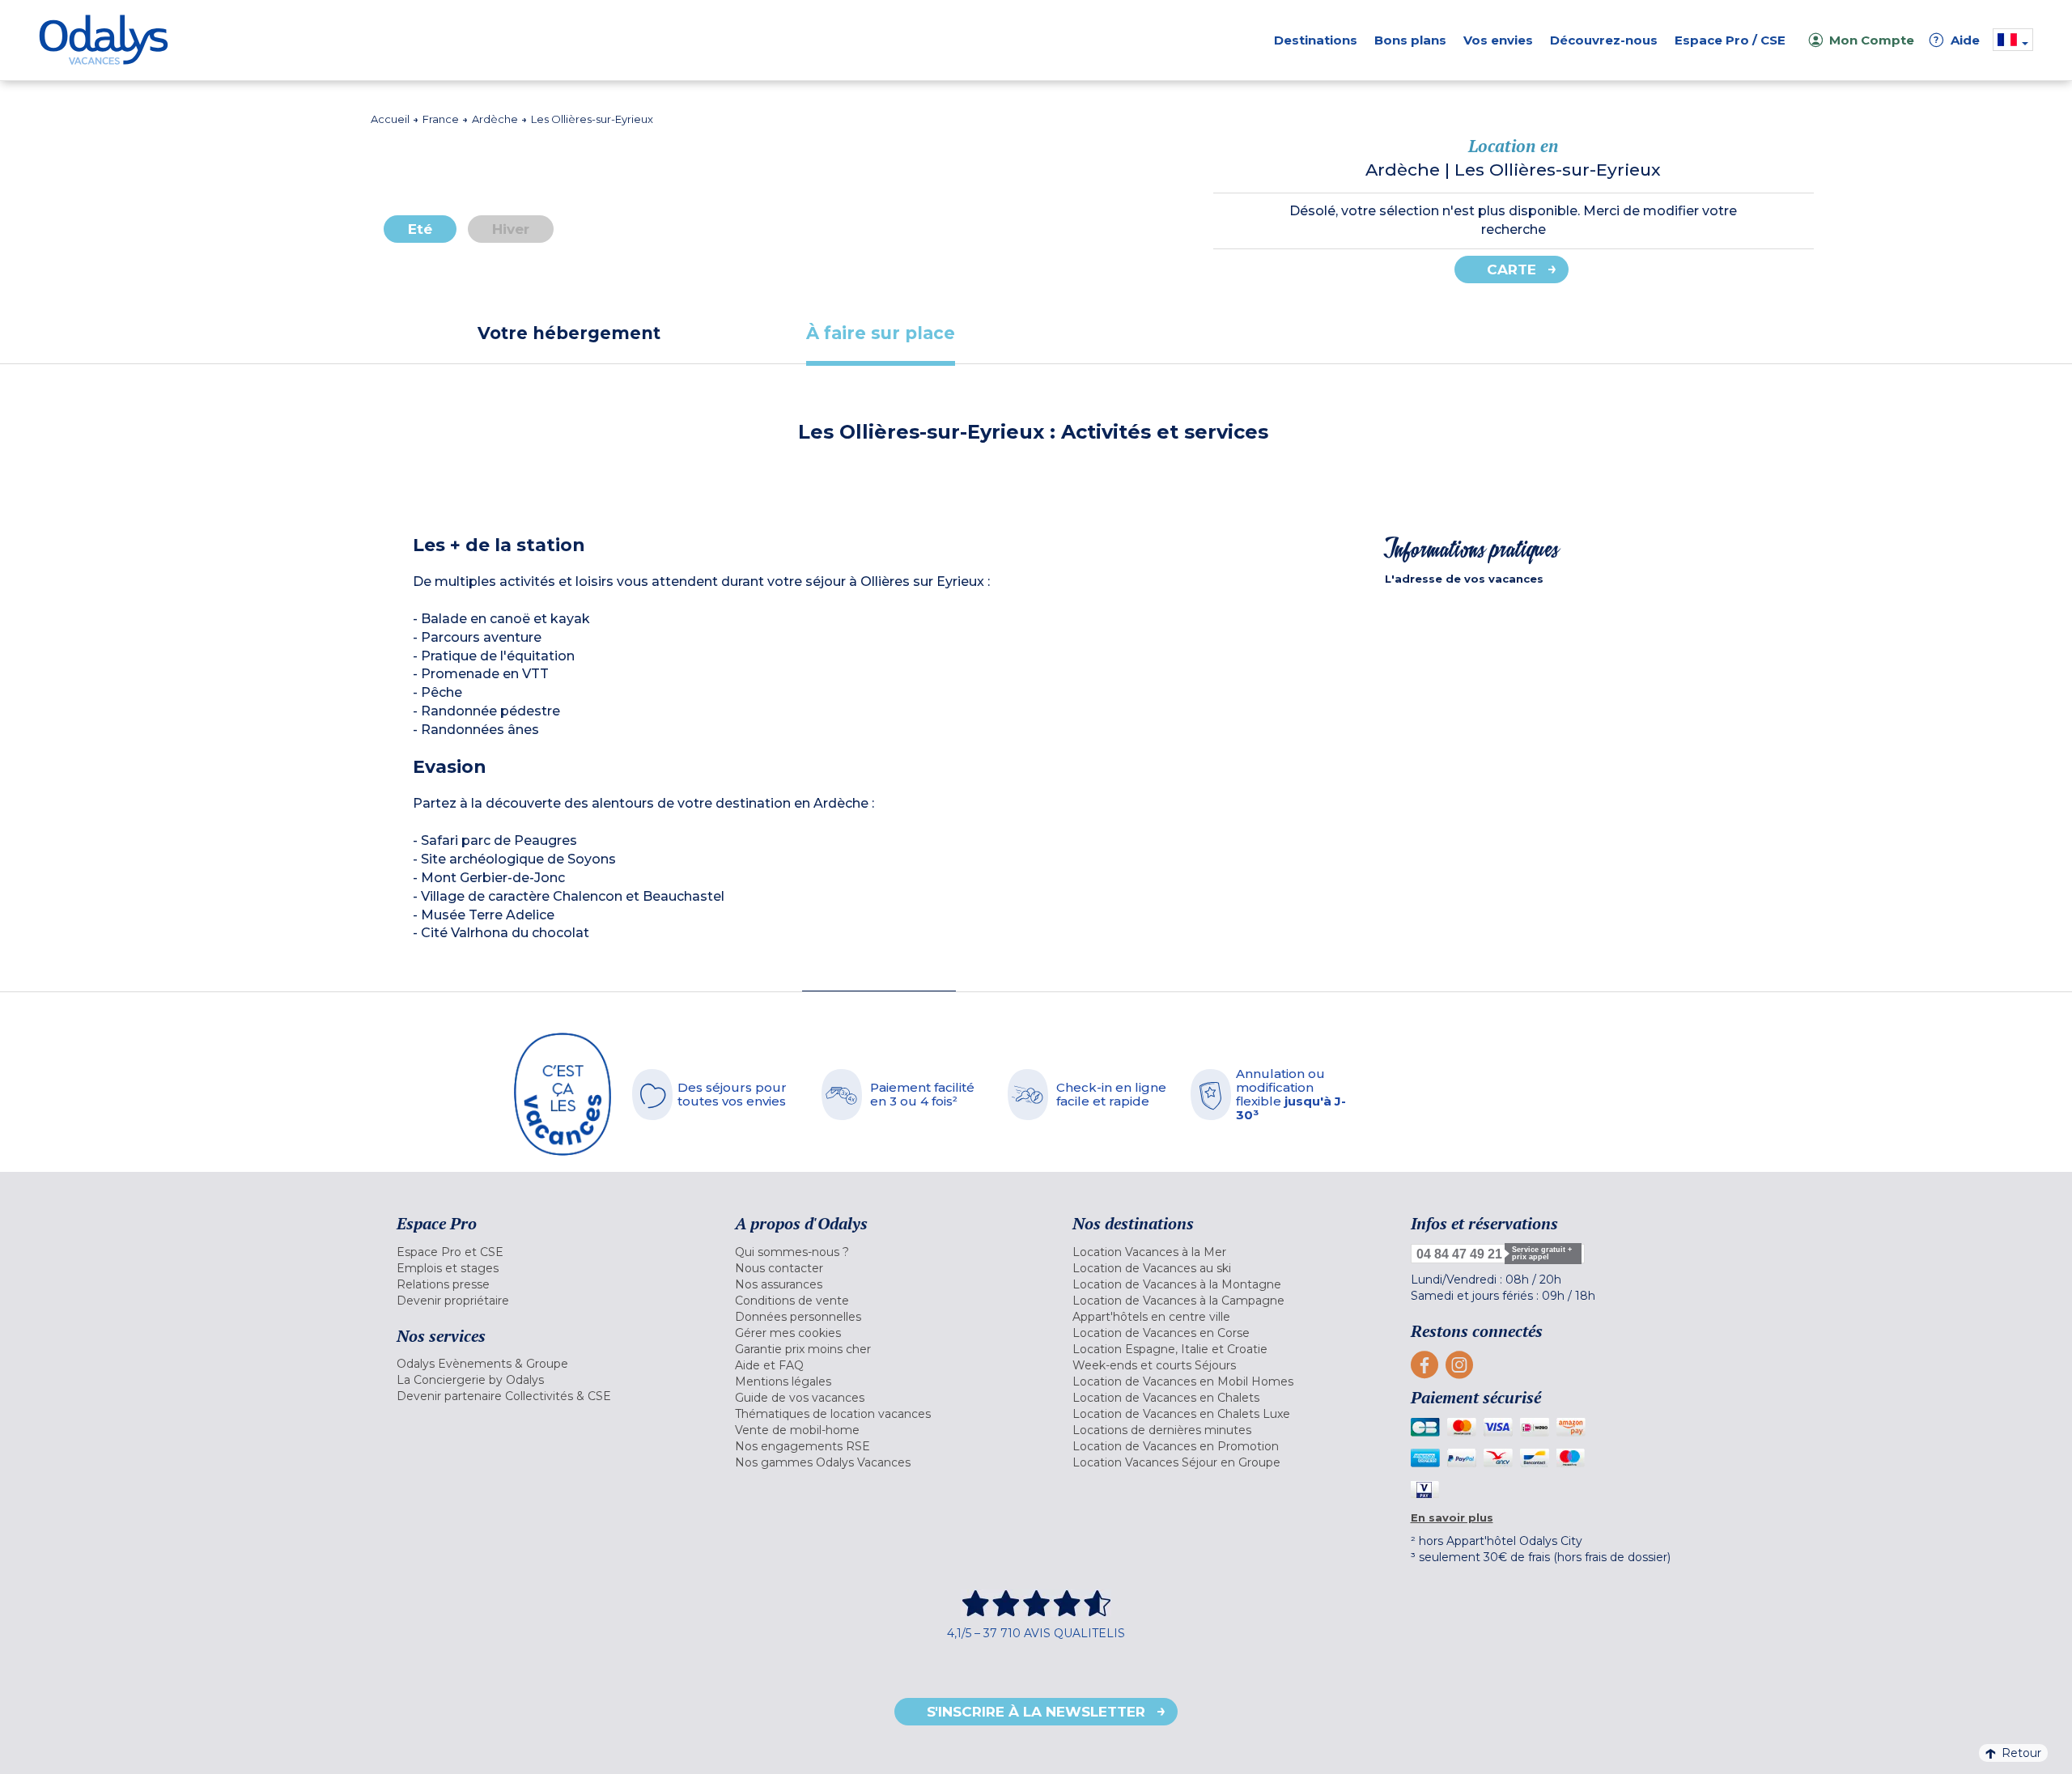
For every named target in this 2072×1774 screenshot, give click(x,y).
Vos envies (1498, 40)
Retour (2021, 1753)
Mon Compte (1872, 40)
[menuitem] (546, 1252)
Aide (1957, 40)
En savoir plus (1452, 1517)
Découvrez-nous (1604, 40)
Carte (1512, 269)
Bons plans (1410, 40)
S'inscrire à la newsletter (1036, 1712)
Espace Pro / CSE (1730, 40)
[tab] (569, 333)
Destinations (1316, 40)
